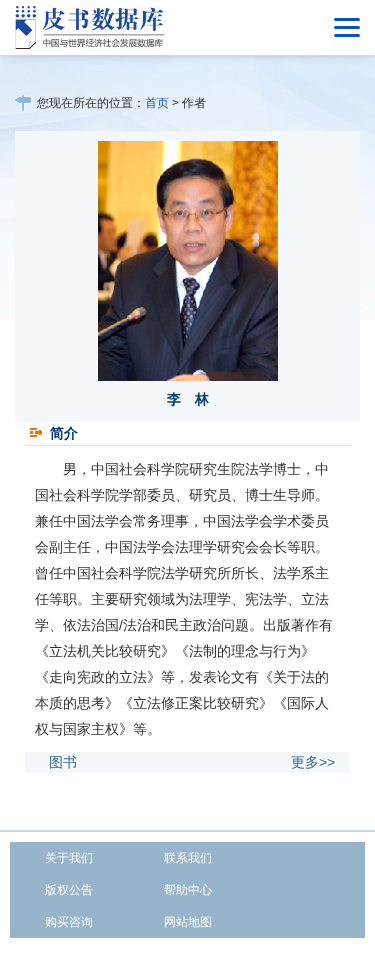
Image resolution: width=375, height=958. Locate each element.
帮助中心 (188, 890)
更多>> (313, 762)
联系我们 (188, 858)
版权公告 (69, 890)
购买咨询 (69, 922)
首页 (157, 103)
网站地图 (188, 922)
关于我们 (69, 858)
